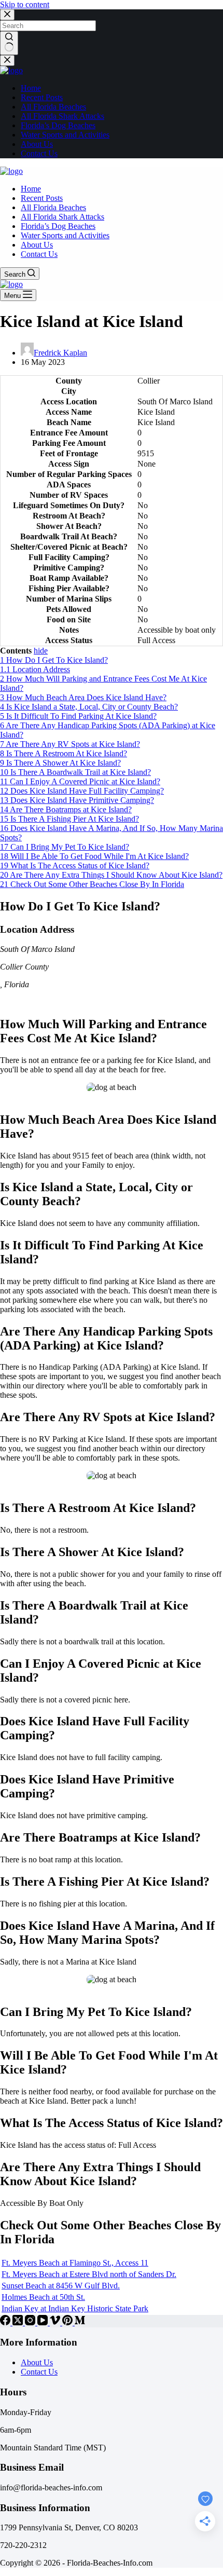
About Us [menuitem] (37, 144)
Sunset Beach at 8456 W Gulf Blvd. (61, 2286)
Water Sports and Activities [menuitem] (65, 135)
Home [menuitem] (31, 88)
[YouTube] (44, 2322)
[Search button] (9, 43)
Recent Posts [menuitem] (42, 97)
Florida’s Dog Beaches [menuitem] (58, 125)
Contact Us (39, 2372)
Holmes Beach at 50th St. (43, 2297)
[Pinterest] (68, 2322)
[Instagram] (31, 2322)
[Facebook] (6, 2322)
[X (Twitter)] (19, 2322)
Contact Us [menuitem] (39, 153)
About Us (37, 2362)
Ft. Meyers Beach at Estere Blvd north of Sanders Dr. (89, 2274)
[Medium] (80, 2322)
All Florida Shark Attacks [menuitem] (62, 116)
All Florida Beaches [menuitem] (53, 107)
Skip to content (25, 4)
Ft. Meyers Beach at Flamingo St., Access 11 (75, 2263)
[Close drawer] (7, 60)
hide (41, 651)
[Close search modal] (7, 15)
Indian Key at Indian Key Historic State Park (75, 2308)
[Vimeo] (56, 2322)
